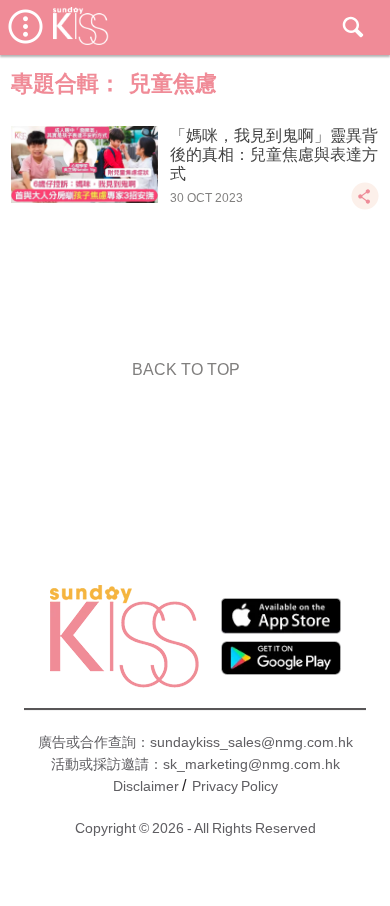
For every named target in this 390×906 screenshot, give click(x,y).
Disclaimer (146, 786)
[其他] (365, 205)
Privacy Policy (235, 786)
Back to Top (186, 369)
